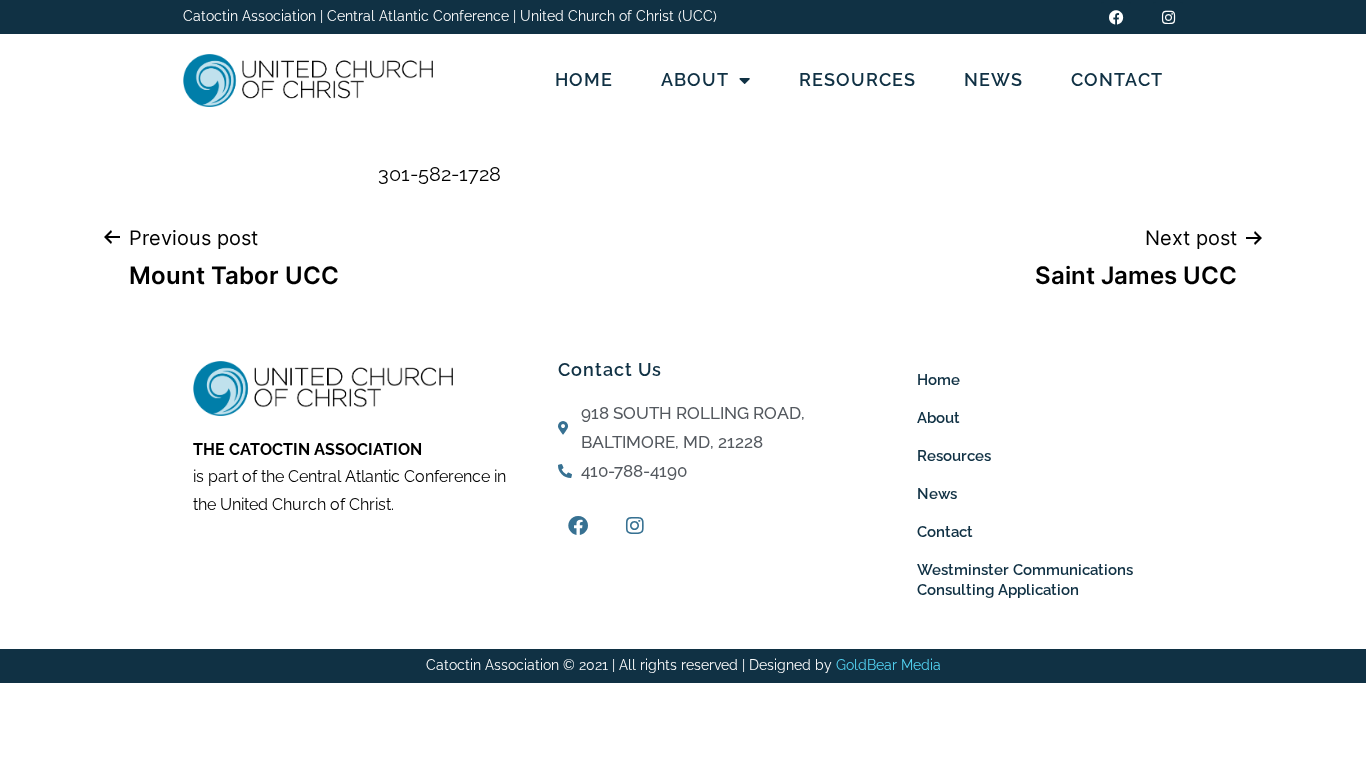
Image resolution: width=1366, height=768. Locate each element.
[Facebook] (1116, 17)
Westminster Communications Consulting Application (1025, 580)
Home (584, 79)
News (993, 79)
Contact (1117, 79)
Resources (857, 79)
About (695, 79)
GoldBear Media (888, 665)
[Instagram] (1168, 17)
